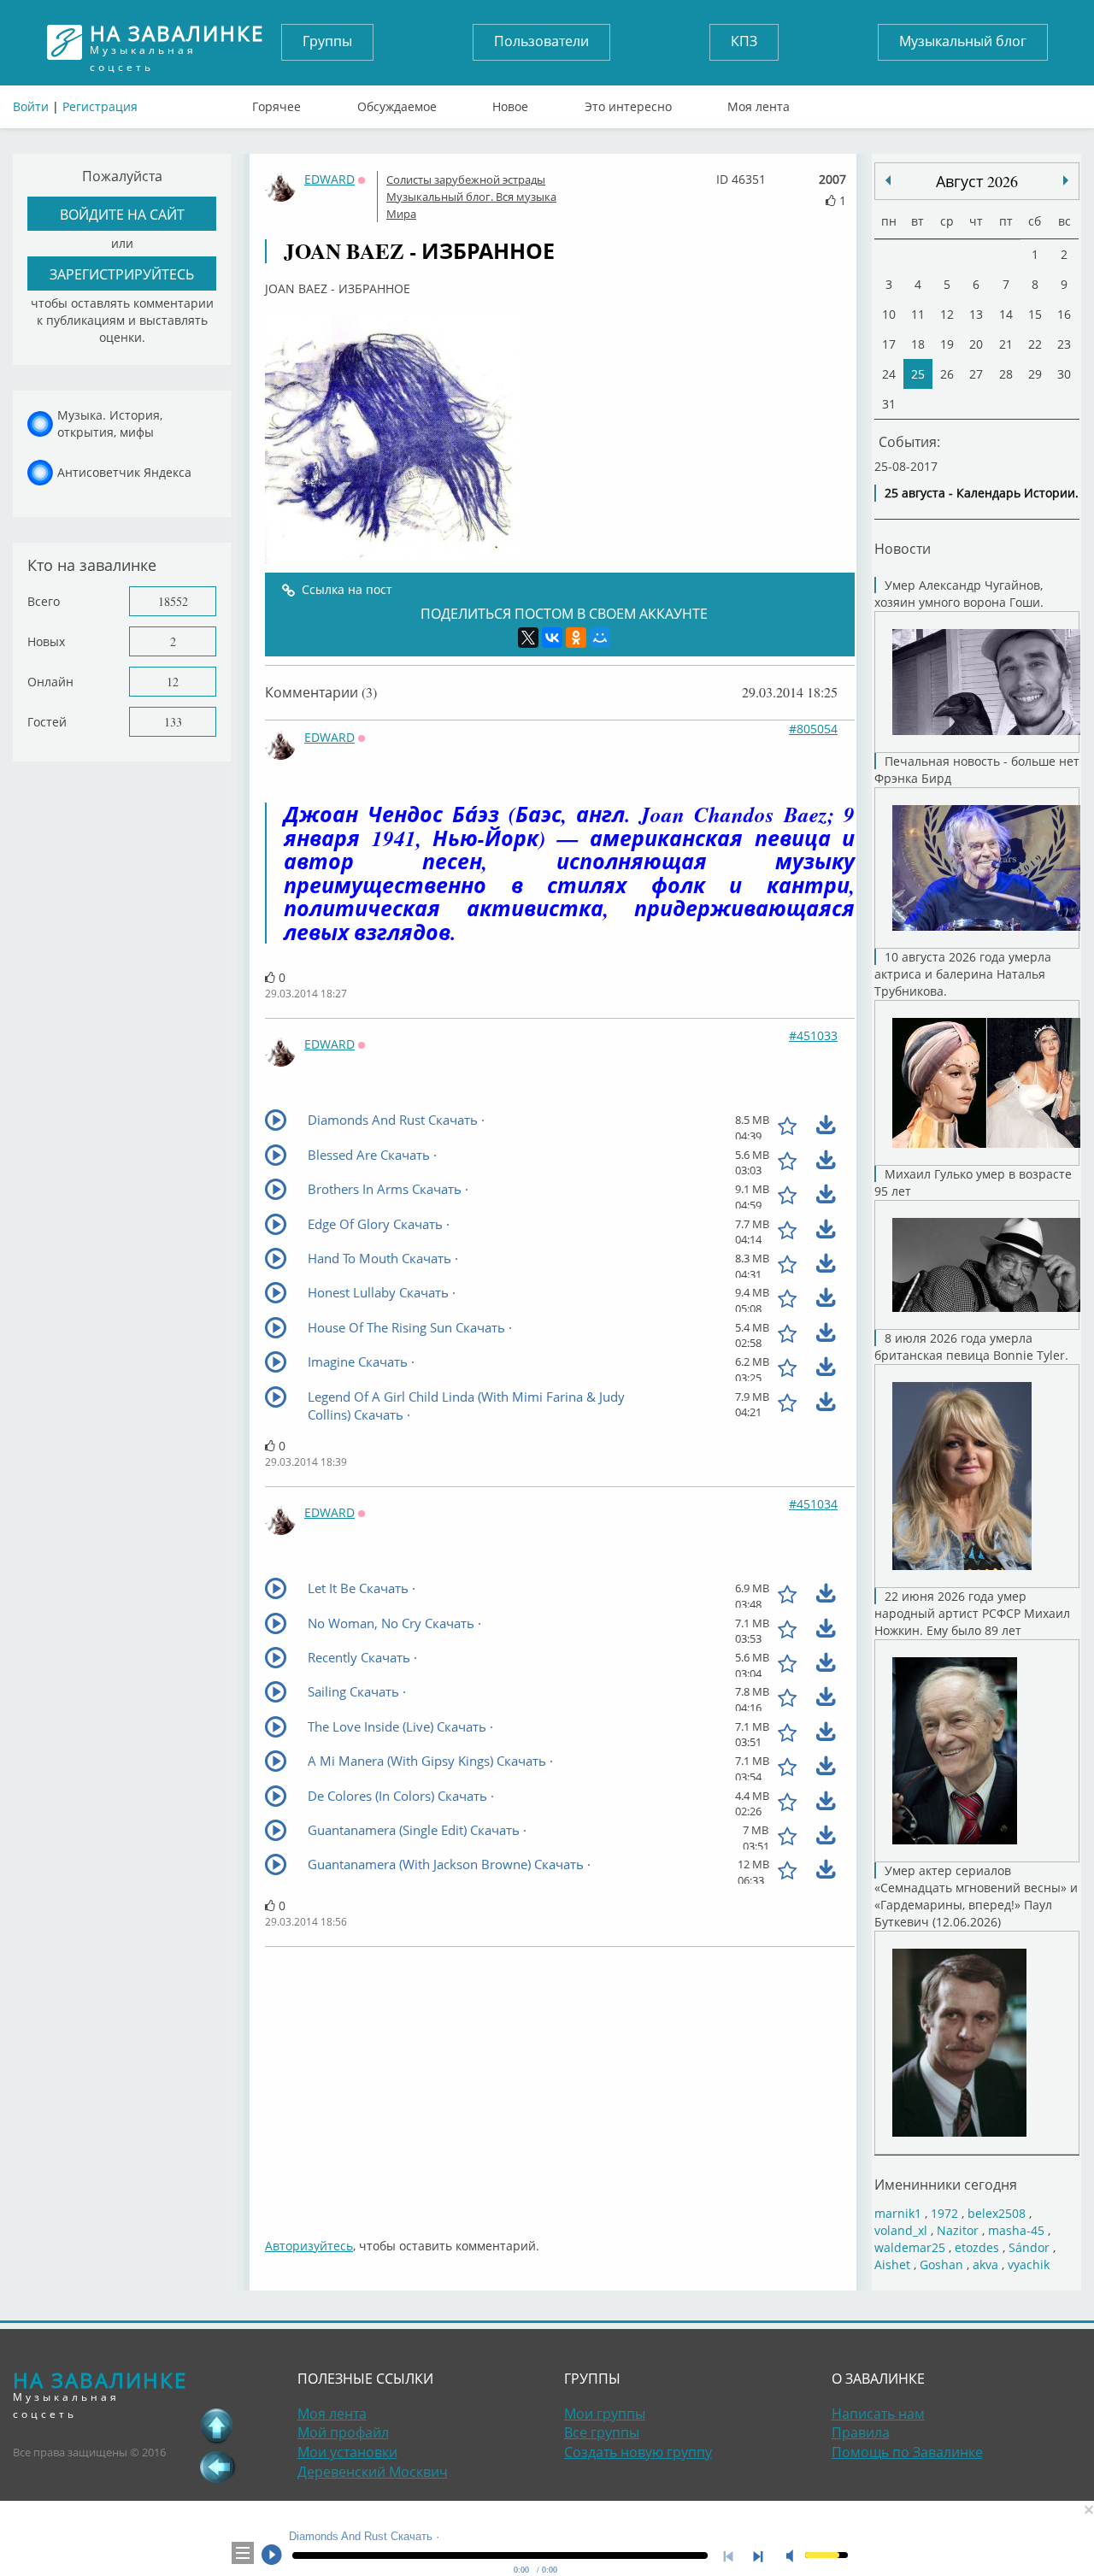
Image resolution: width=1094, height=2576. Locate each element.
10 (889, 314)
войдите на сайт (122, 214)
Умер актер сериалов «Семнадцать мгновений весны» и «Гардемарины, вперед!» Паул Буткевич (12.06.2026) (976, 1896)
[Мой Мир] (600, 638)
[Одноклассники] (576, 638)
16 (1064, 314)
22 (1035, 344)
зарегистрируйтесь (122, 274)
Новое (510, 103)
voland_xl (901, 2230)
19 (947, 344)
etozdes (977, 2247)
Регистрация (100, 106)
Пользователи (541, 41)
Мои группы (605, 2414)
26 (947, 374)
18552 (173, 601)
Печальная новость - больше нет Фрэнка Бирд (977, 770)
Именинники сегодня (946, 2184)
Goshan (941, 2264)
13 (976, 314)
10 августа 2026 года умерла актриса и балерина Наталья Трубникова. (963, 974)
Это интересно (628, 103)
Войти (31, 106)
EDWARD (329, 179)
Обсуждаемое (397, 103)
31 (889, 404)
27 (976, 374)
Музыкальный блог (963, 41)
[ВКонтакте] (552, 638)
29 (1035, 374)
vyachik (1029, 2264)
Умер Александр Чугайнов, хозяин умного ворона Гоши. (959, 594)
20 (976, 344)
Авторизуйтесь (309, 2246)
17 (889, 344)
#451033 (813, 1035)
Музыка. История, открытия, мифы (110, 423)
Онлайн (50, 682)
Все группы (602, 2432)
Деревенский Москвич (373, 2472)
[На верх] (217, 2426)
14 (1006, 314)
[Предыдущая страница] (217, 2467)
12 (173, 682)
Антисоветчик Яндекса (124, 472)
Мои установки (347, 2452)
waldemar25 (910, 2247)
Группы (327, 41)
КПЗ (744, 41)
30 (1064, 374)
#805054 (813, 729)
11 (918, 314)
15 (1035, 314)
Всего (44, 601)
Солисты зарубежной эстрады (466, 179)
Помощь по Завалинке (907, 2452)
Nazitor (958, 2230)
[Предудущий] (1066, 180)
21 (1006, 344)
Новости (903, 548)
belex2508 (997, 2213)
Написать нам (878, 2414)
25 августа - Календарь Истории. (982, 493)
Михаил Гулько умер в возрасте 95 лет (973, 1182)
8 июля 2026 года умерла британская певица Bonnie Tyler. (971, 1347)
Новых (46, 641)
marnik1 (898, 2213)
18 (918, 344)
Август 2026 (977, 181)
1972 (944, 2213)
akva (985, 2264)
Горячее (276, 103)
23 (1064, 344)
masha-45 (1016, 2230)
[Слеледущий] (888, 180)
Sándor (1029, 2247)
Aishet (892, 2264)
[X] (528, 638)
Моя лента (759, 103)
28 (1006, 374)
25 (918, 374)
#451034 (813, 1504)
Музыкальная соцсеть (177, 42)
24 (889, 374)
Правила (861, 2432)
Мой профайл (343, 2432)
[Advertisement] (560, 2084)
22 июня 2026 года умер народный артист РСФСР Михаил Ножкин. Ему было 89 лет (972, 1613)
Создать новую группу (638, 2452)
